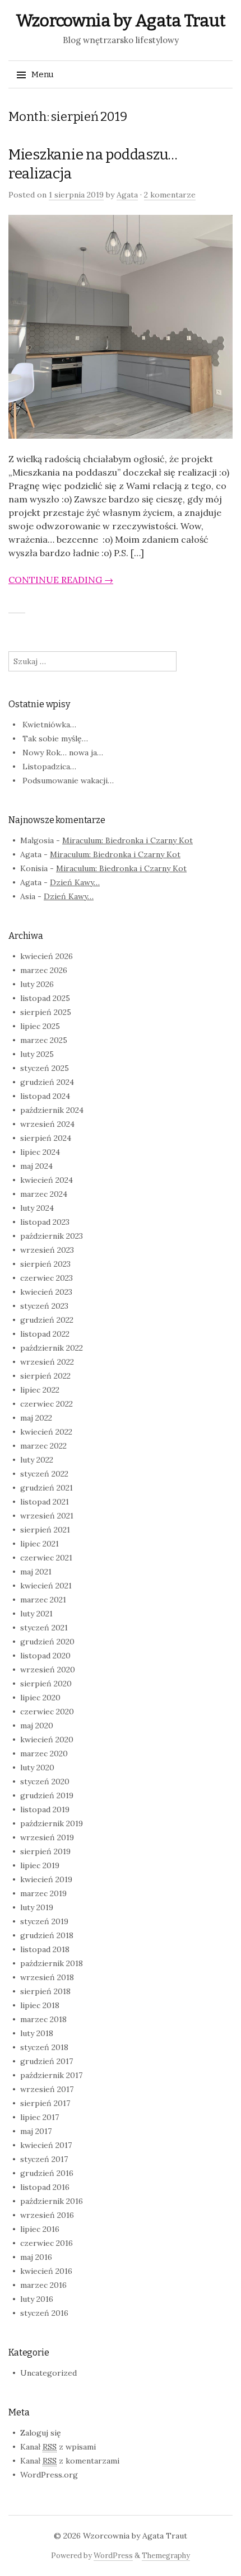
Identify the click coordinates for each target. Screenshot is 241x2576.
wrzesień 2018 (47, 1977)
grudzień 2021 (47, 1488)
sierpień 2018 (45, 1991)
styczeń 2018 (44, 2047)
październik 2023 (52, 1236)
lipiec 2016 (40, 2229)
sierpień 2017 (45, 2103)
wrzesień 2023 (47, 1250)
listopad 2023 (45, 1222)
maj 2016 (36, 2257)
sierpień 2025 (46, 1012)
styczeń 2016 (44, 2313)
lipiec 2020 (40, 1698)
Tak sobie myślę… (55, 739)
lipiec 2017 (40, 2117)
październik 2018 (52, 1963)
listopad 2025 (45, 998)
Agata (127, 195)
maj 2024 (36, 1166)
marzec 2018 (43, 2019)
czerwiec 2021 (46, 1558)
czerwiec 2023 (47, 1278)
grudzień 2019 (47, 1795)
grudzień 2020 (47, 1642)
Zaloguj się (41, 2433)
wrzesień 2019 (47, 1837)
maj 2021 (36, 1572)
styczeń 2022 (44, 1474)
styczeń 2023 (44, 1306)
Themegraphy (166, 2556)
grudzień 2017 (47, 2061)
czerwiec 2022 (47, 1404)
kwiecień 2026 (47, 956)
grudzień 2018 (47, 1935)
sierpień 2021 (45, 1530)
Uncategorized (48, 2373)
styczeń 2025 (45, 1068)
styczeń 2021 (44, 1628)
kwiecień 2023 (46, 1292)
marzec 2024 (44, 1194)
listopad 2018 (45, 1949)
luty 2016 (37, 2299)
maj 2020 (37, 1726)
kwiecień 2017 (46, 2145)
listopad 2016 (45, 2187)
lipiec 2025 (40, 1026)
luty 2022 (37, 1460)
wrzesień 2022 (47, 1362)
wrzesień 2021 (47, 1516)
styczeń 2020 (45, 1781)
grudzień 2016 (47, 2173)
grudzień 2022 (47, 1320)
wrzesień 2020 (48, 1670)
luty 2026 (37, 984)
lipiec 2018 (40, 2005)
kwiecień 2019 (46, 1879)
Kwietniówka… (49, 725)
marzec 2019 (43, 1893)
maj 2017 (36, 2131)
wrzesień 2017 (47, 2089)
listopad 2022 (45, 1334)
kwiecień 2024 (47, 1180)
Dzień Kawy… (75, 882)
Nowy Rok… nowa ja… (63, 753)
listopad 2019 (45, 1809)
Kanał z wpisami (58, 2447)
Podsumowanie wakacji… (68, 781)
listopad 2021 (45, 1502)
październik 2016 (52, 2201)
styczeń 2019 (44, 1921)
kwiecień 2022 (46, 1432)
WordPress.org (49, 2475)
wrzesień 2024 (47, 1124)
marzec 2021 (43, 1600)
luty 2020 (37, 1768)
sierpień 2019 (45, 1851)
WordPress (113, 2556)
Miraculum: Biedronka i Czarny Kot (128, 840)
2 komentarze (170, 195)
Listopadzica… (49, 767)
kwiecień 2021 (46, 1586)
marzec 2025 (44, 1040)
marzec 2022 (43, 1446)
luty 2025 (37, 1054)
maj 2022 (36, 1418)
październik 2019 (52, 1823)
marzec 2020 (44, 1754)
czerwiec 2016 (47, 2243)
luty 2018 (37, 2033)
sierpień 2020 (46, 1684)
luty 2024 (37, 1208)
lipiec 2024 (40, 1152)
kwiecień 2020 (47, 1740)
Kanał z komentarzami (70, 2461)
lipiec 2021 (40, 1544)
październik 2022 (52, 1348)
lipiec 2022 (40, 1390)
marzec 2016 (43, 2285)
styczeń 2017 (44, 2159)
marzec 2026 (44, 970)
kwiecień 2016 (46, 2271)
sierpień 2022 (45, 1376)
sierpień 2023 (45, 1264)
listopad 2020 (45, 1656)
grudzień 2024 (47, 1082)
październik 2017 (51, 2075)
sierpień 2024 (46, 1138)
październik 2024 (52, 1110)
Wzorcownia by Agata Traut (121, 21)
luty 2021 (36, 1614)
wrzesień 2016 (47, 2215)
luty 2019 (37, 1907)
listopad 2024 (45, 1096)
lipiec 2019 (40, 1865)
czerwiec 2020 (47, 1712)
